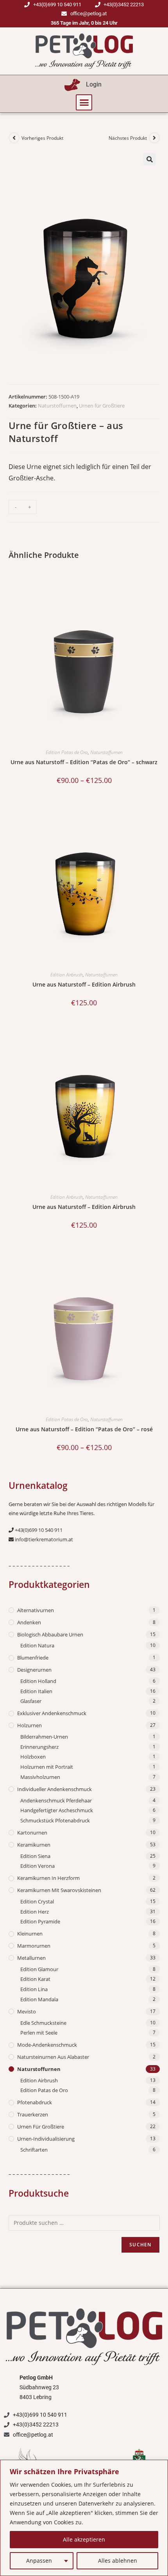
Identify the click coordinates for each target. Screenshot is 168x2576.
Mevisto (27, 2011)
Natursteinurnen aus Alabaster (53, 2057)
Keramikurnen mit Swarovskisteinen (59, 1890)
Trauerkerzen (33, 2114)
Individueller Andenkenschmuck (55, 1789)
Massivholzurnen (40, 1777)
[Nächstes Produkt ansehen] (154, 138)
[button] (84, 103)
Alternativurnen (36, 1610)
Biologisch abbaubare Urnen (50, 1634)
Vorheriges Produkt (42, 138)
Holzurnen (29, 1725)
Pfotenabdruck (35, 2102)
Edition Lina (34, 1989)
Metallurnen (31, 1958)
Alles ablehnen (118, 2561)
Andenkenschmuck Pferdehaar (56, 1800)
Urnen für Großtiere (102, 406)
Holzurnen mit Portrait (47, 1767)
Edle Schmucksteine (43, 2023)
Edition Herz (35, 1912)
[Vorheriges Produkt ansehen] (14, 138)
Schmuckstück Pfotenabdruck (55, 1820)
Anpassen (39, 2561)
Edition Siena (35, 1856)
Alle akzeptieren (84, 2539)
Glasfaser (31, 1701)
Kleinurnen (30, 1934)
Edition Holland (38, 1681)
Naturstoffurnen (57, 406)
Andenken (29, 1622)
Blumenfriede (33, 1658)
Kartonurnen (32, 1833)
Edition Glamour (39, 1969)
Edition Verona (38, 1866)
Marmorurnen (34, 1946)
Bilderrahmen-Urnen (44, 1737)
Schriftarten (34, 2150)
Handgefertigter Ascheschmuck (57, 1810)
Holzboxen (33, 1757)
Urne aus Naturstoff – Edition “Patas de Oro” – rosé (84, 1429)
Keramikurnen (34, 1845)
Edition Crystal (37, 1901)
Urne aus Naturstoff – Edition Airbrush (84, 984)
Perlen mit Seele (39, 2033)
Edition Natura (37, 1645)
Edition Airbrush (67, 975)
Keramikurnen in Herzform (48, 1878)
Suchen (140, 2245)
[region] (84, 2518)
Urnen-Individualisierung (46, 2139)
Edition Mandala (39, 1999)
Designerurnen (34, 1670)
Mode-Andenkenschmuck (47, 2045)
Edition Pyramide (40, 1921)
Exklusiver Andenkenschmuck (52, 1713)
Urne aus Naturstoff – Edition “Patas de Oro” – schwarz (84, 762)
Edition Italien (36, 1691)
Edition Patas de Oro (67, 752)
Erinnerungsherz (39, 1747)
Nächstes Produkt (128, 138)
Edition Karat (35, 1979)
